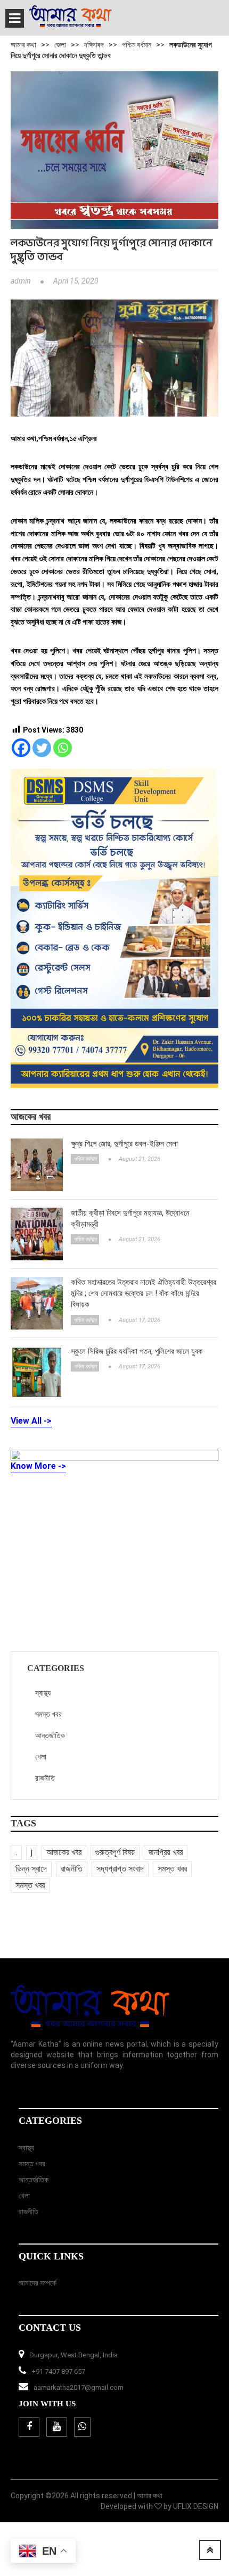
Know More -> (38, 1466)
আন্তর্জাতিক (50, 1735)
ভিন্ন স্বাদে (31, 1869)
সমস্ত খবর (48, 1714)
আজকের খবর (64, 1852)
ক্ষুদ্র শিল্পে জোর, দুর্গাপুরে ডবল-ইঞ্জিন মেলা (124, 1144)
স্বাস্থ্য (43, 1693)
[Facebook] (21, 748)
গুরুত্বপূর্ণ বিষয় (115, 1852)
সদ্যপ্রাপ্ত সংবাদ (120, 1869)
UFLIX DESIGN (196, 2506)
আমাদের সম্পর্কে (38, 2283)
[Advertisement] (91, 1561)
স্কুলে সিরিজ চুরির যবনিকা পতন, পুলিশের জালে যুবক (137, 1351)
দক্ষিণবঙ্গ (94, 45)
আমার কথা (23, 45)
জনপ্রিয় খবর (166, 1852)
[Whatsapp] (63, 748)
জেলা (60, 45)
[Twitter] (42, 748)
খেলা (41, 1757)
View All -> (31, 1421)
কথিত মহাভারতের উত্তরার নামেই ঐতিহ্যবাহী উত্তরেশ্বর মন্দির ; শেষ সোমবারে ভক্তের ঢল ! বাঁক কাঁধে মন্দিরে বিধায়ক (144, 1294)
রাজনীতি (45, 1778)
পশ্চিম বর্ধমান (137, 45)
